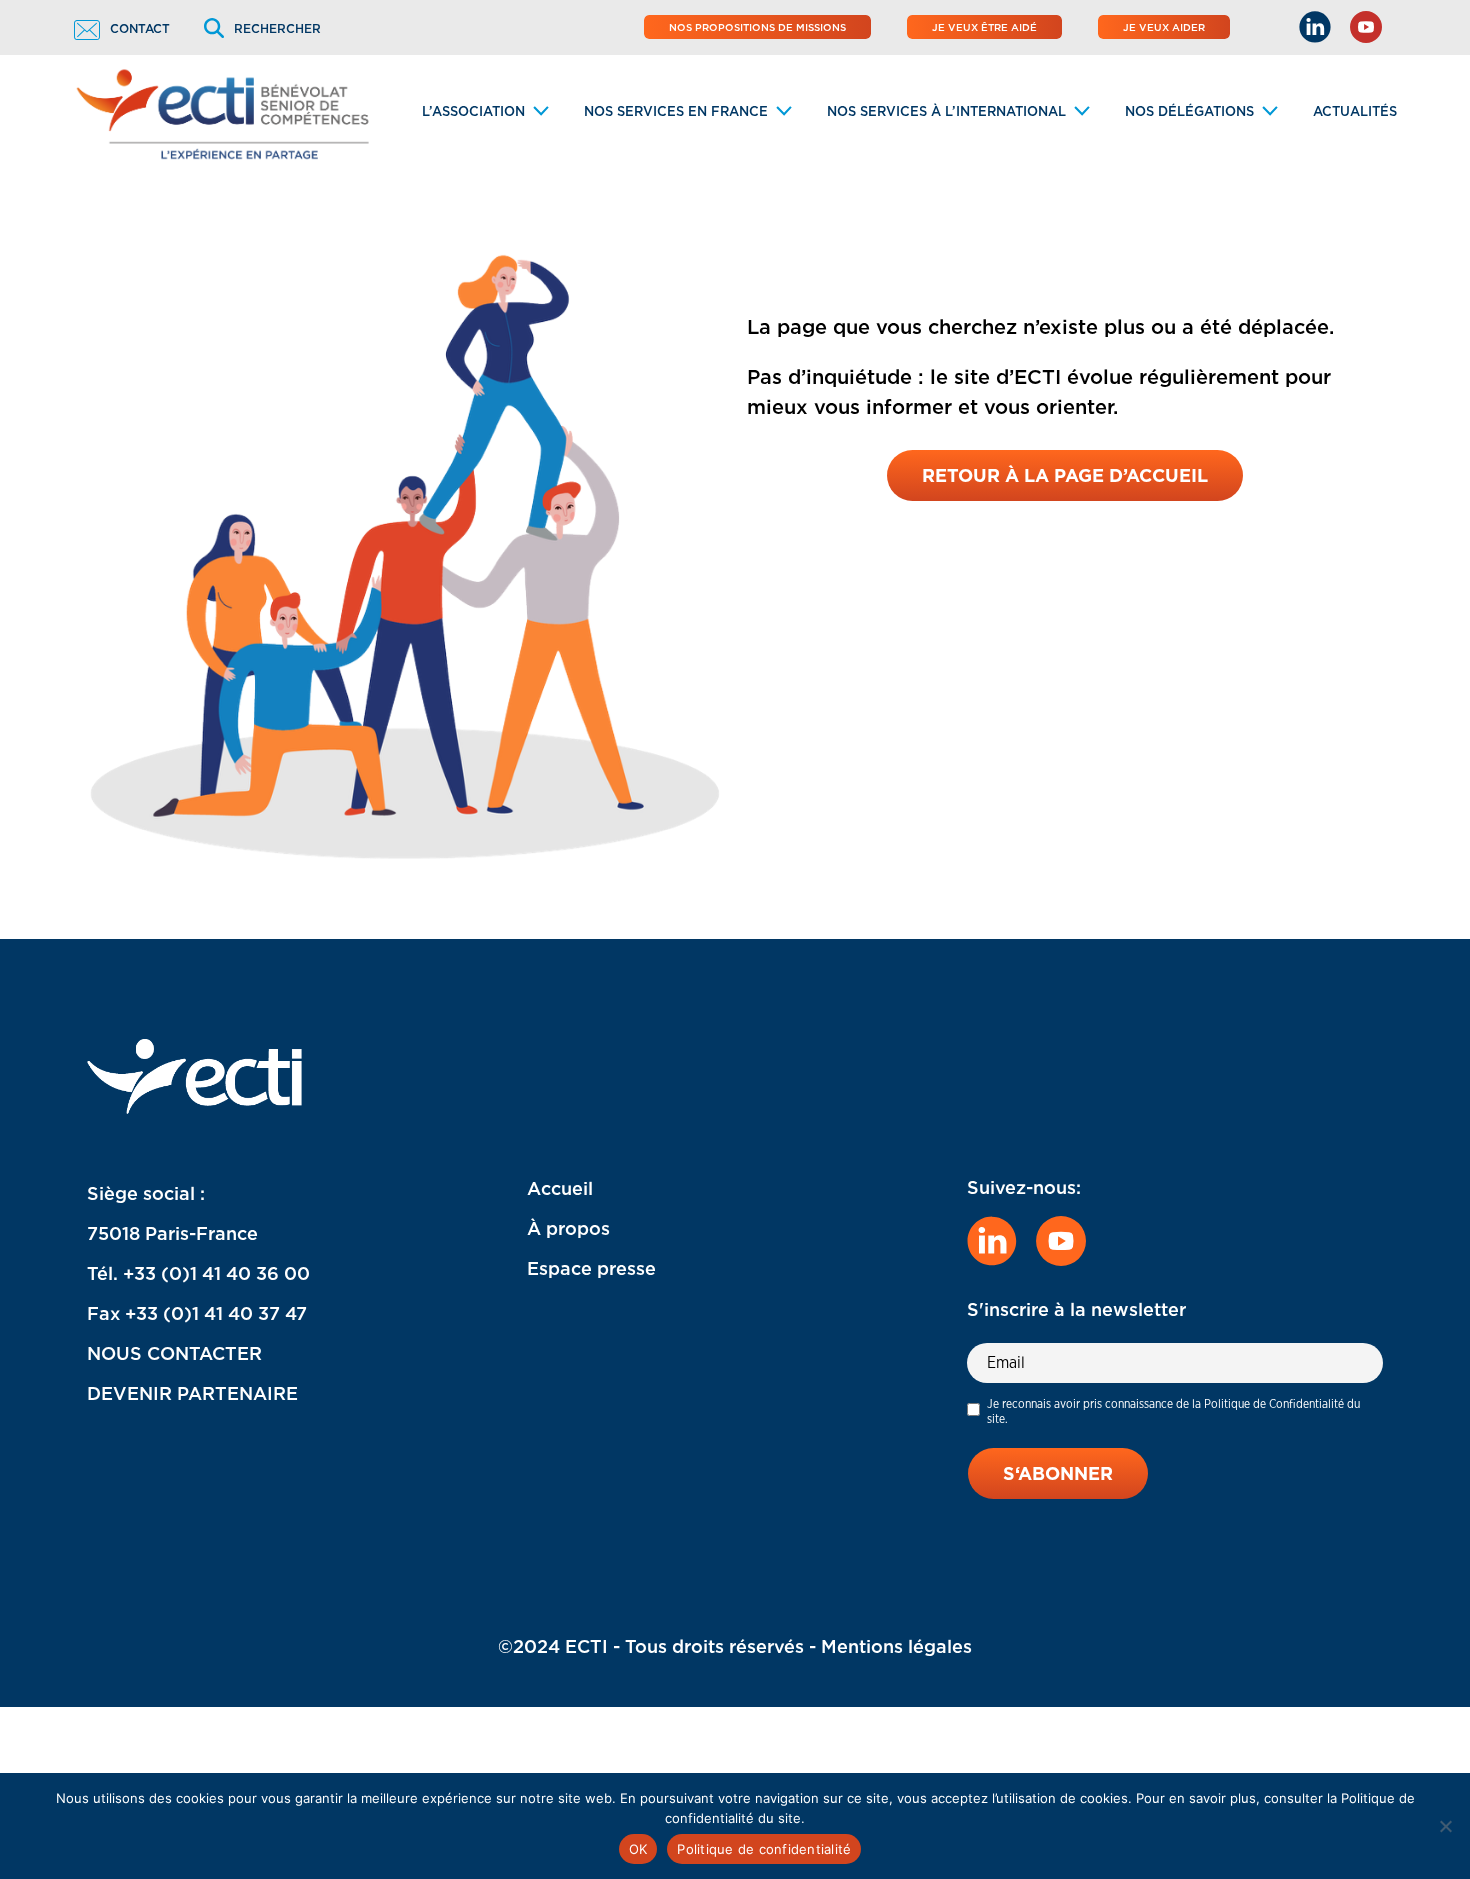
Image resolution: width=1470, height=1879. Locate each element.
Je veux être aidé (984, 27)
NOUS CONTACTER (174, 1353)
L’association (473, 111)
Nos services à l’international (946, 111)
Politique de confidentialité (764, 1849)
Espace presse (591, 1268)
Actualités (1355, 111)
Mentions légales (896, 1646)
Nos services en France (676, 111)
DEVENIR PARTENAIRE (192, 1393)
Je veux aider (1164, 27)
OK (638, 1849)
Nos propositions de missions (757, 27)
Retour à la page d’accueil (1065, 475)
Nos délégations (1189, 111)
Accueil (560, 1188)
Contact (140, 28)
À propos (568, 1228)
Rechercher (277, 28)
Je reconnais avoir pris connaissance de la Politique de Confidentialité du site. (1173, 1411)
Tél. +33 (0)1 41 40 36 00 (198, 1273)
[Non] (1445, 1826)
